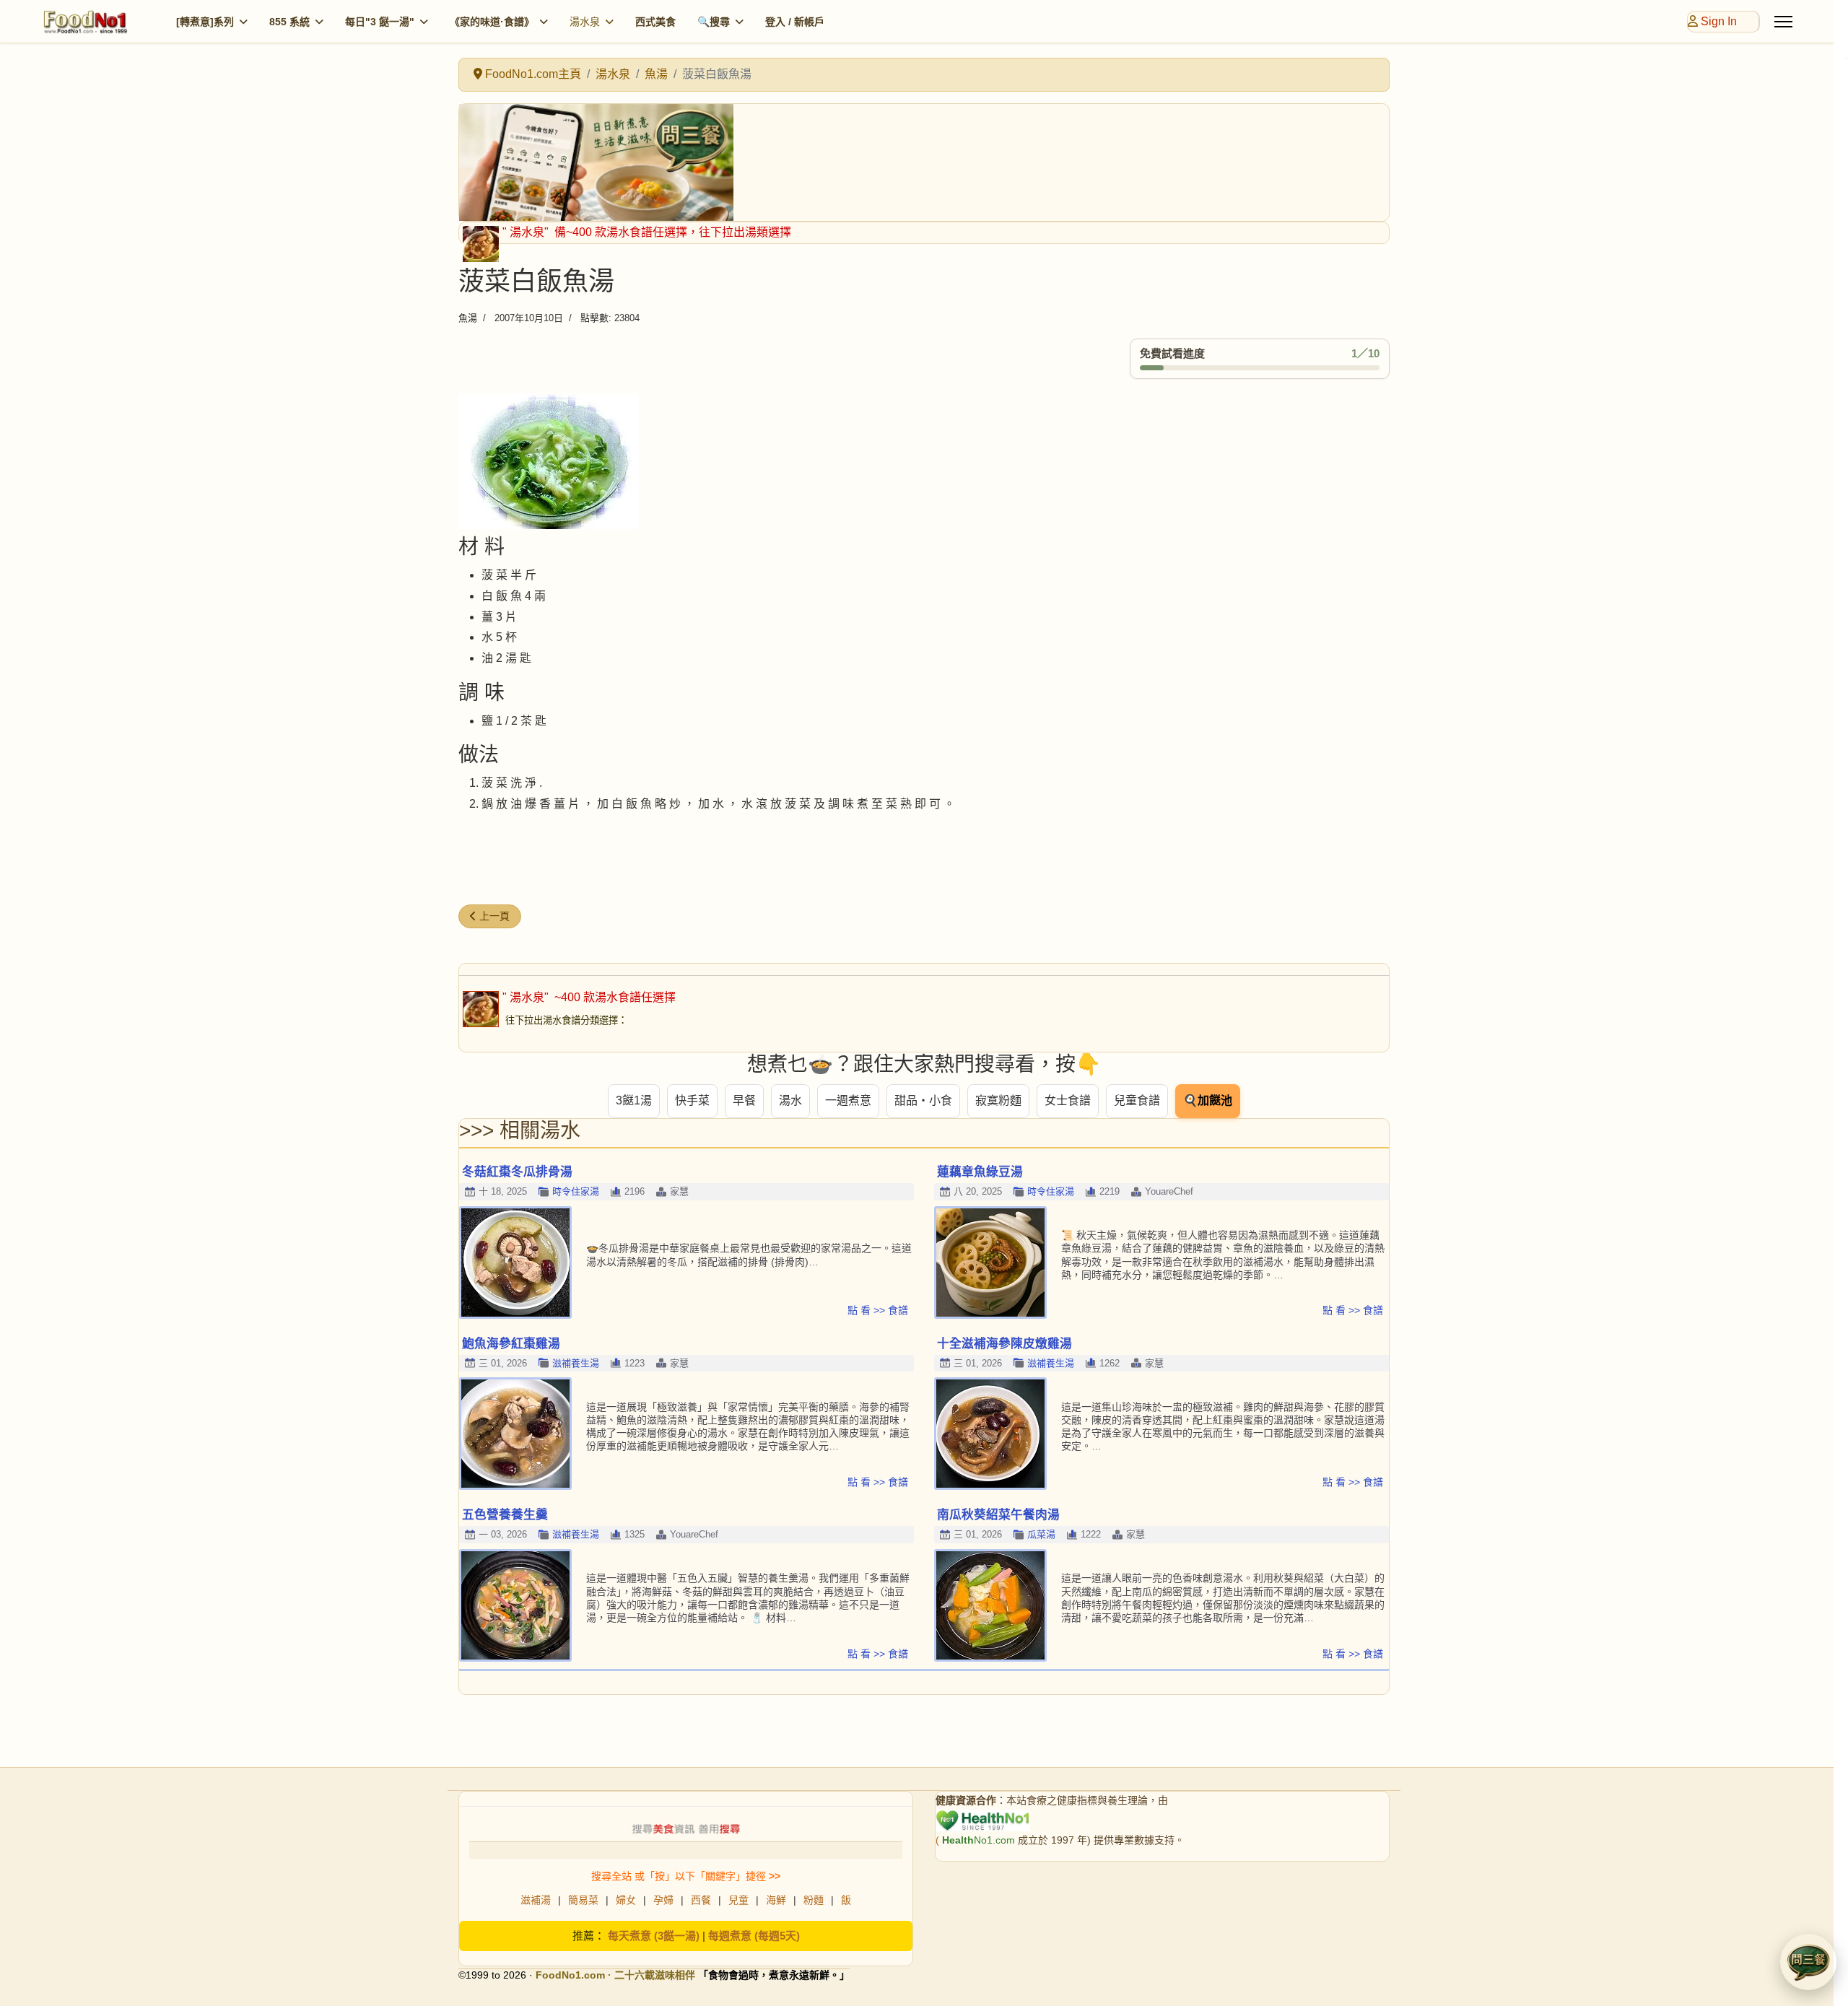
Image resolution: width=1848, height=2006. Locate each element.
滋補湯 (536, 1900)
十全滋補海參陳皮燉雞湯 (1004, 1344)
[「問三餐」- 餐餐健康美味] (924, 162)
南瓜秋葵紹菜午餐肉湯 (998, 1515)
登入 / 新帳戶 (795, 22)
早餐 (744, 1100)
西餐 (701, 1900)
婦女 (626, 1900)
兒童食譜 (1137, 1100)
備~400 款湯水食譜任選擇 (619, 232)
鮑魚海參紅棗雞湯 (511, 1344)
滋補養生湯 (576, 1363)
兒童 (738, 1900)
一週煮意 (848, 1100)
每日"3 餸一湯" (380, 22)
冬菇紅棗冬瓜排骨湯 (517, 1172)
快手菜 (692, 1100)
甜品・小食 (923, 1100)
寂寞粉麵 (998, 1100)
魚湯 (468, 318)
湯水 (790, 1100)
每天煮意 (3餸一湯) (654, 1936)
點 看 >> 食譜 (878, 1310)
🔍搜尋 (714, 22)
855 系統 (289, 22)
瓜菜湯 (1041, 1534)
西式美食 (655, 22)
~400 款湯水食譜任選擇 (614, 997)
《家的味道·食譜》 (492, 22)
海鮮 (776, 1900)
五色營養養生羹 (505, 1515)
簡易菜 (583, 1900)
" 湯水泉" (527, 232)
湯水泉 (585, 22)
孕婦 (663, 1900)
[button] (1808, 1962)
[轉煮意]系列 (205, 22)
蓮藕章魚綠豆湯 (980, 1172)
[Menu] (1783, 22)
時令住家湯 (576, 1191)
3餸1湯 (634, 1100)
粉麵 (814, 1900)
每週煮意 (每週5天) (754, 1936)
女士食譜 (1068, 1100)
